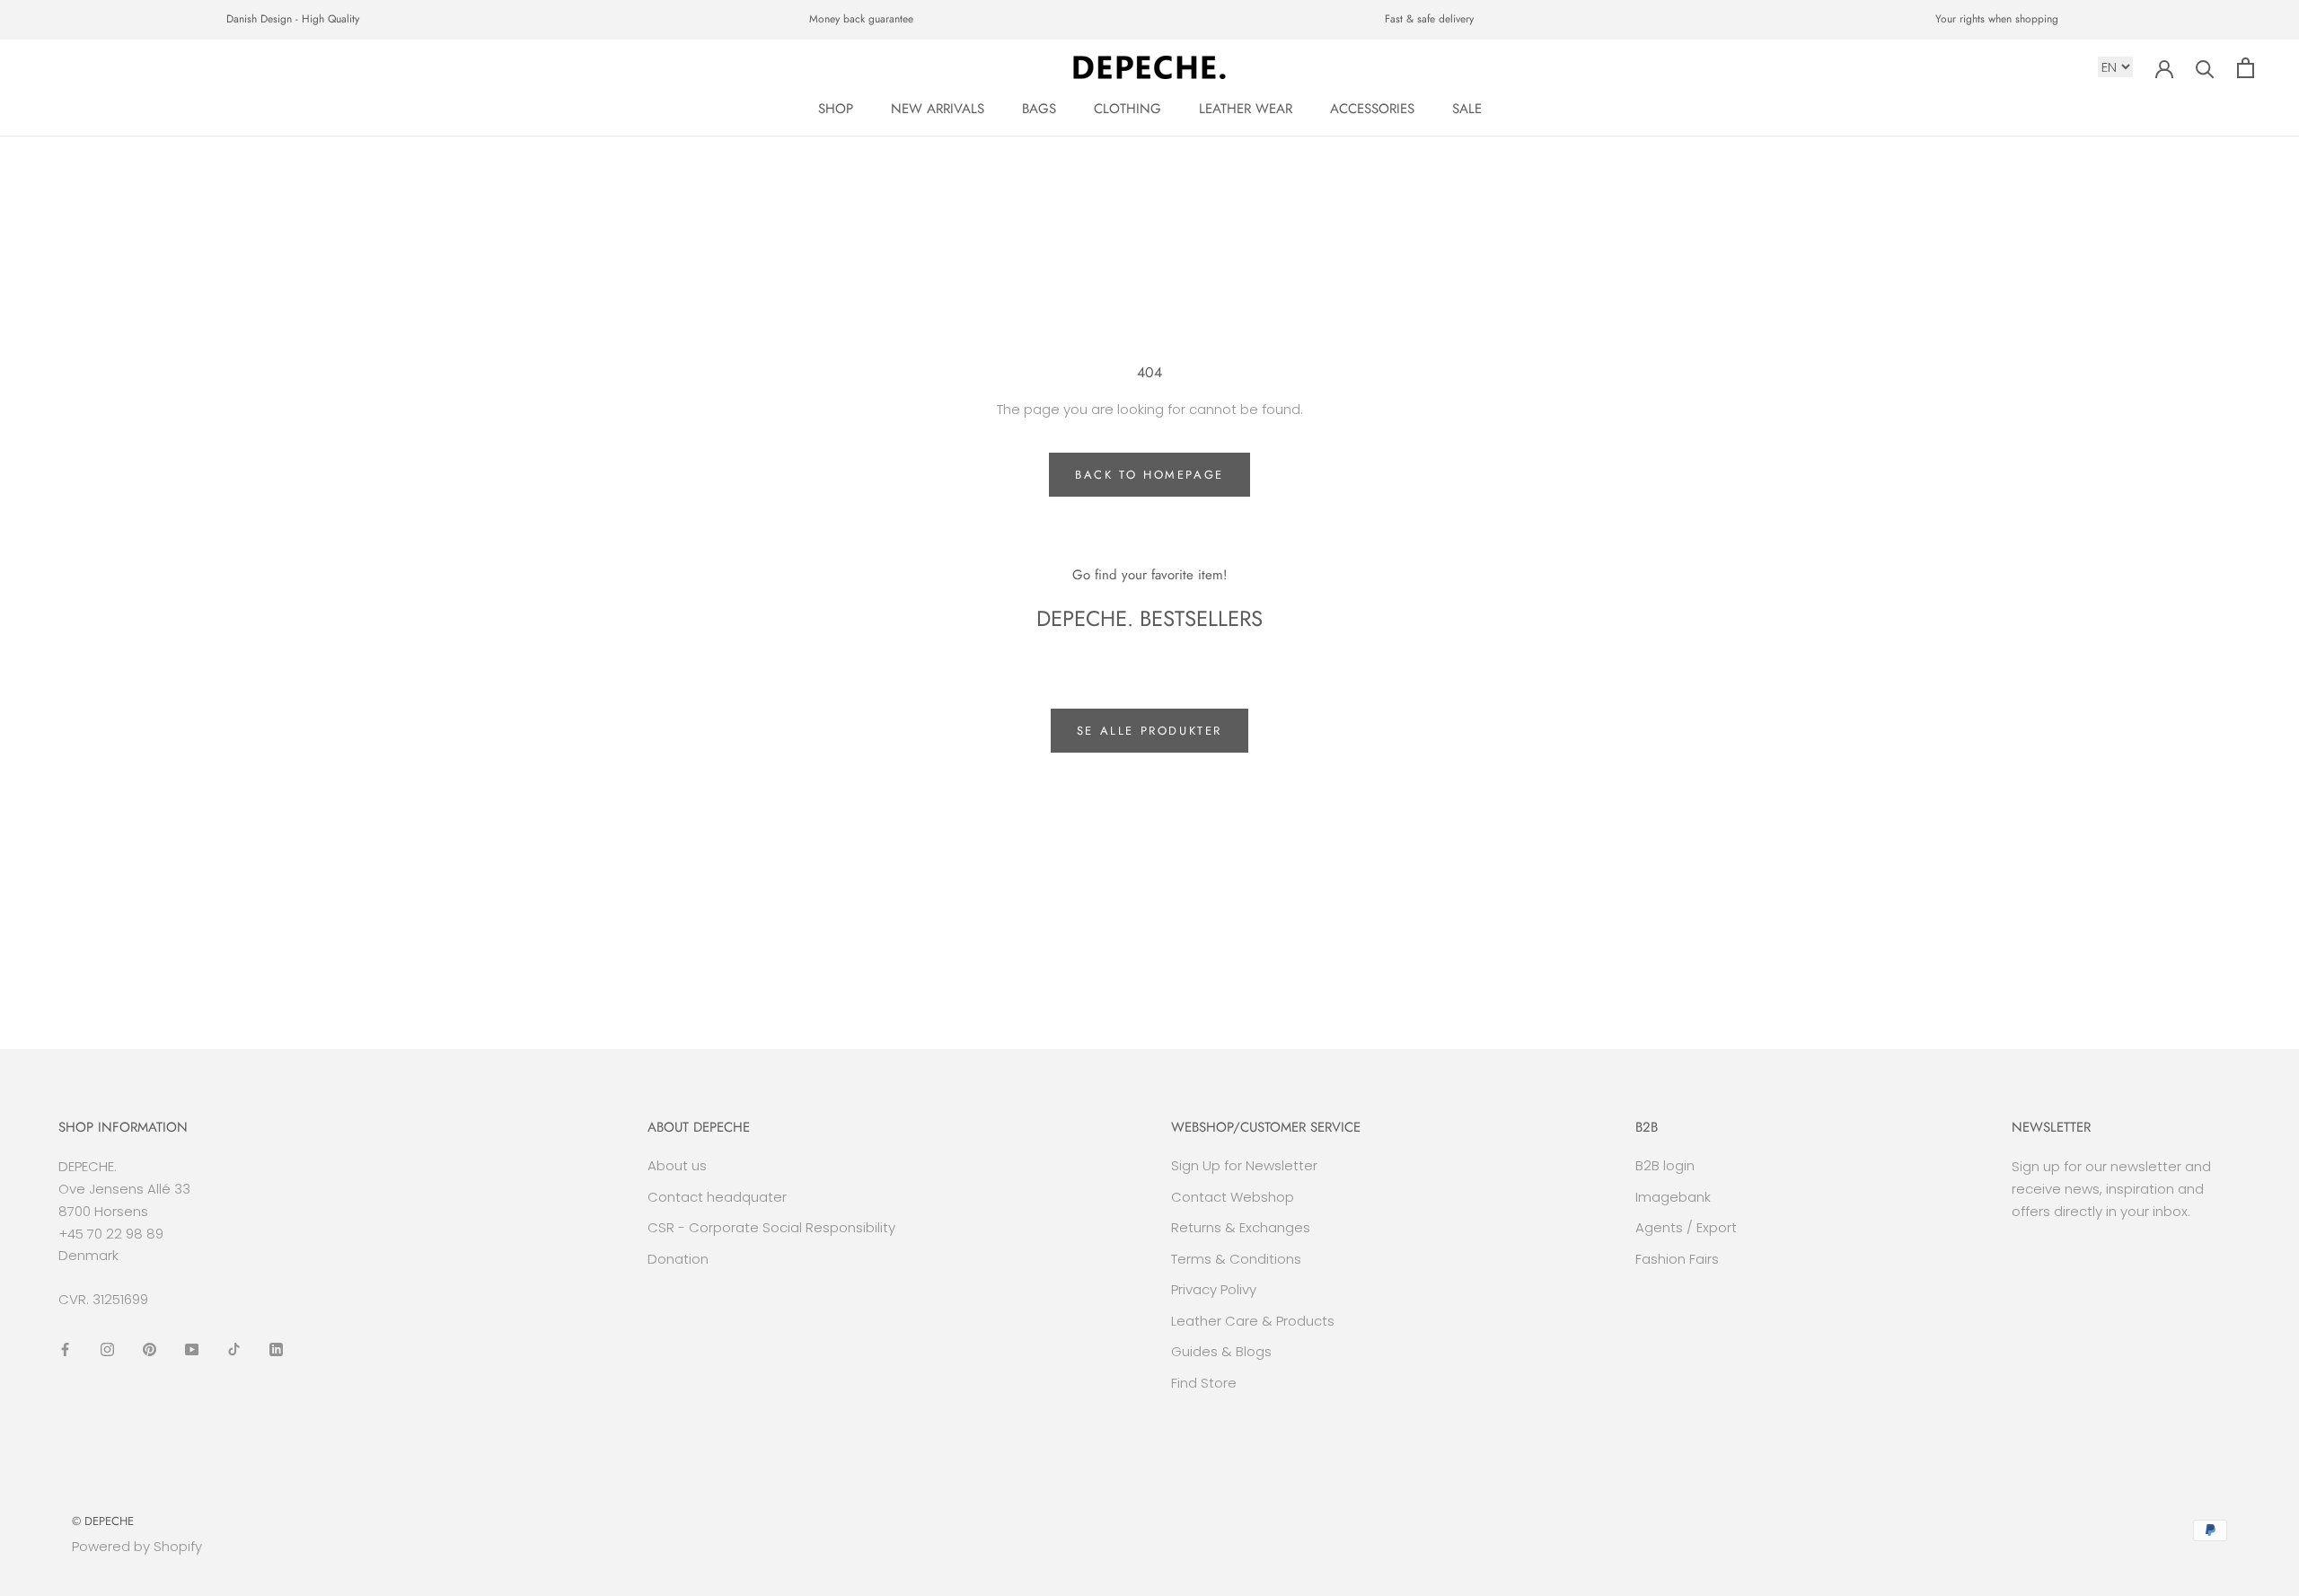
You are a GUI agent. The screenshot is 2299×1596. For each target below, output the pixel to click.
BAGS (1039, 109)
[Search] (2205, 68)
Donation (678, 1259)
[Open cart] (2246, 68)
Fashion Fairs (1677, 1259)
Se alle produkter (1149, 731)
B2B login (1665, 1165)
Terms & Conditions (1236, 1259)
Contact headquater (717, 1197)
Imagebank (1673, 1197)
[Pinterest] (150, 1349)
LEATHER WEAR (1246, 109)
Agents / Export (1686, 1227)
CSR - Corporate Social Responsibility (771, 1227)
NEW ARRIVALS (938, 109)
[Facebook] (65, 1349)
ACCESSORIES (1372, 109)
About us (677, 1165)
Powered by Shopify (137, 1546)
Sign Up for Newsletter (1244, 1165)
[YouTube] (192, 1349)
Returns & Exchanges (1241, 1227)
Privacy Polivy (1214, 1289)
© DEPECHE (103, 1521)
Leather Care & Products (1253, 1321)
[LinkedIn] (276, 1349)
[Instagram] (107, 1349)
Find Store (1204, 1383)
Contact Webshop (1233, 1197)
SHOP (836, 109)
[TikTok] (234, 1349)
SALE (1467, 109)
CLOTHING (1127, 109)
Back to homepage (1149, 475)
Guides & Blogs (1221, 1351)
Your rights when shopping (1997, 19)
